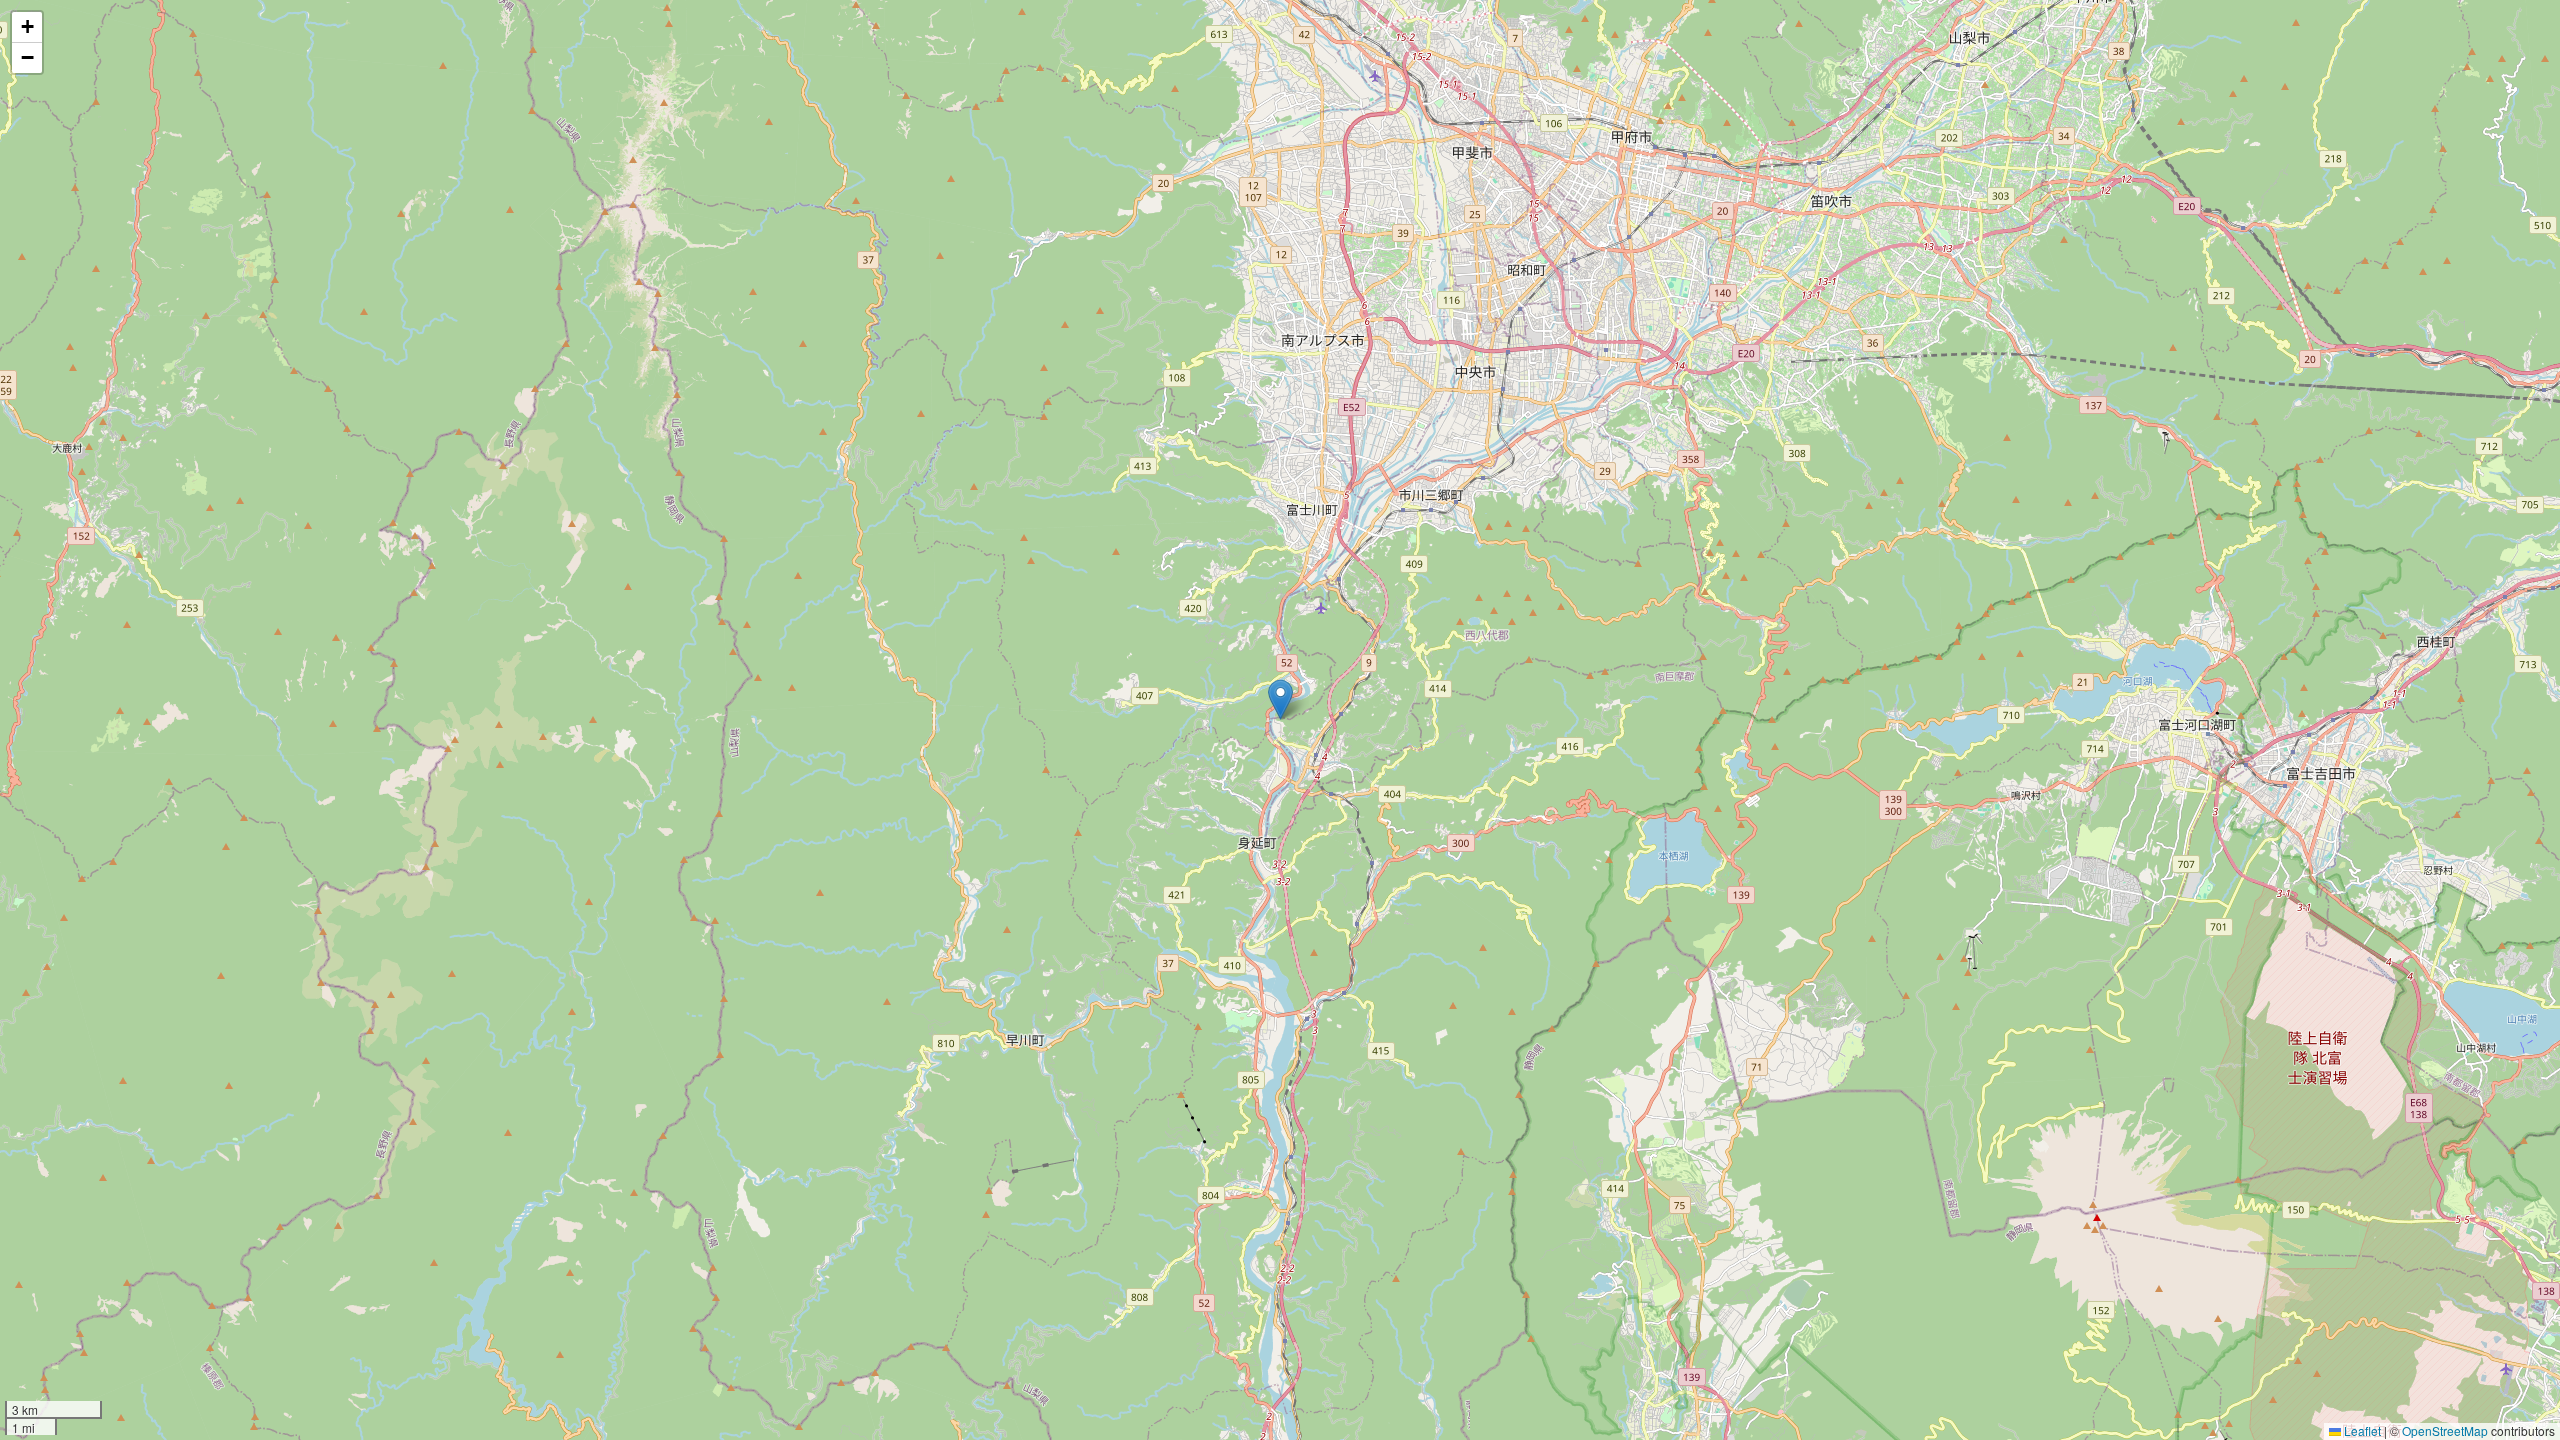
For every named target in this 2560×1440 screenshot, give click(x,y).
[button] (1280, 699)
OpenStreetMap (2445, 1430)
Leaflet (2361, 1430)
